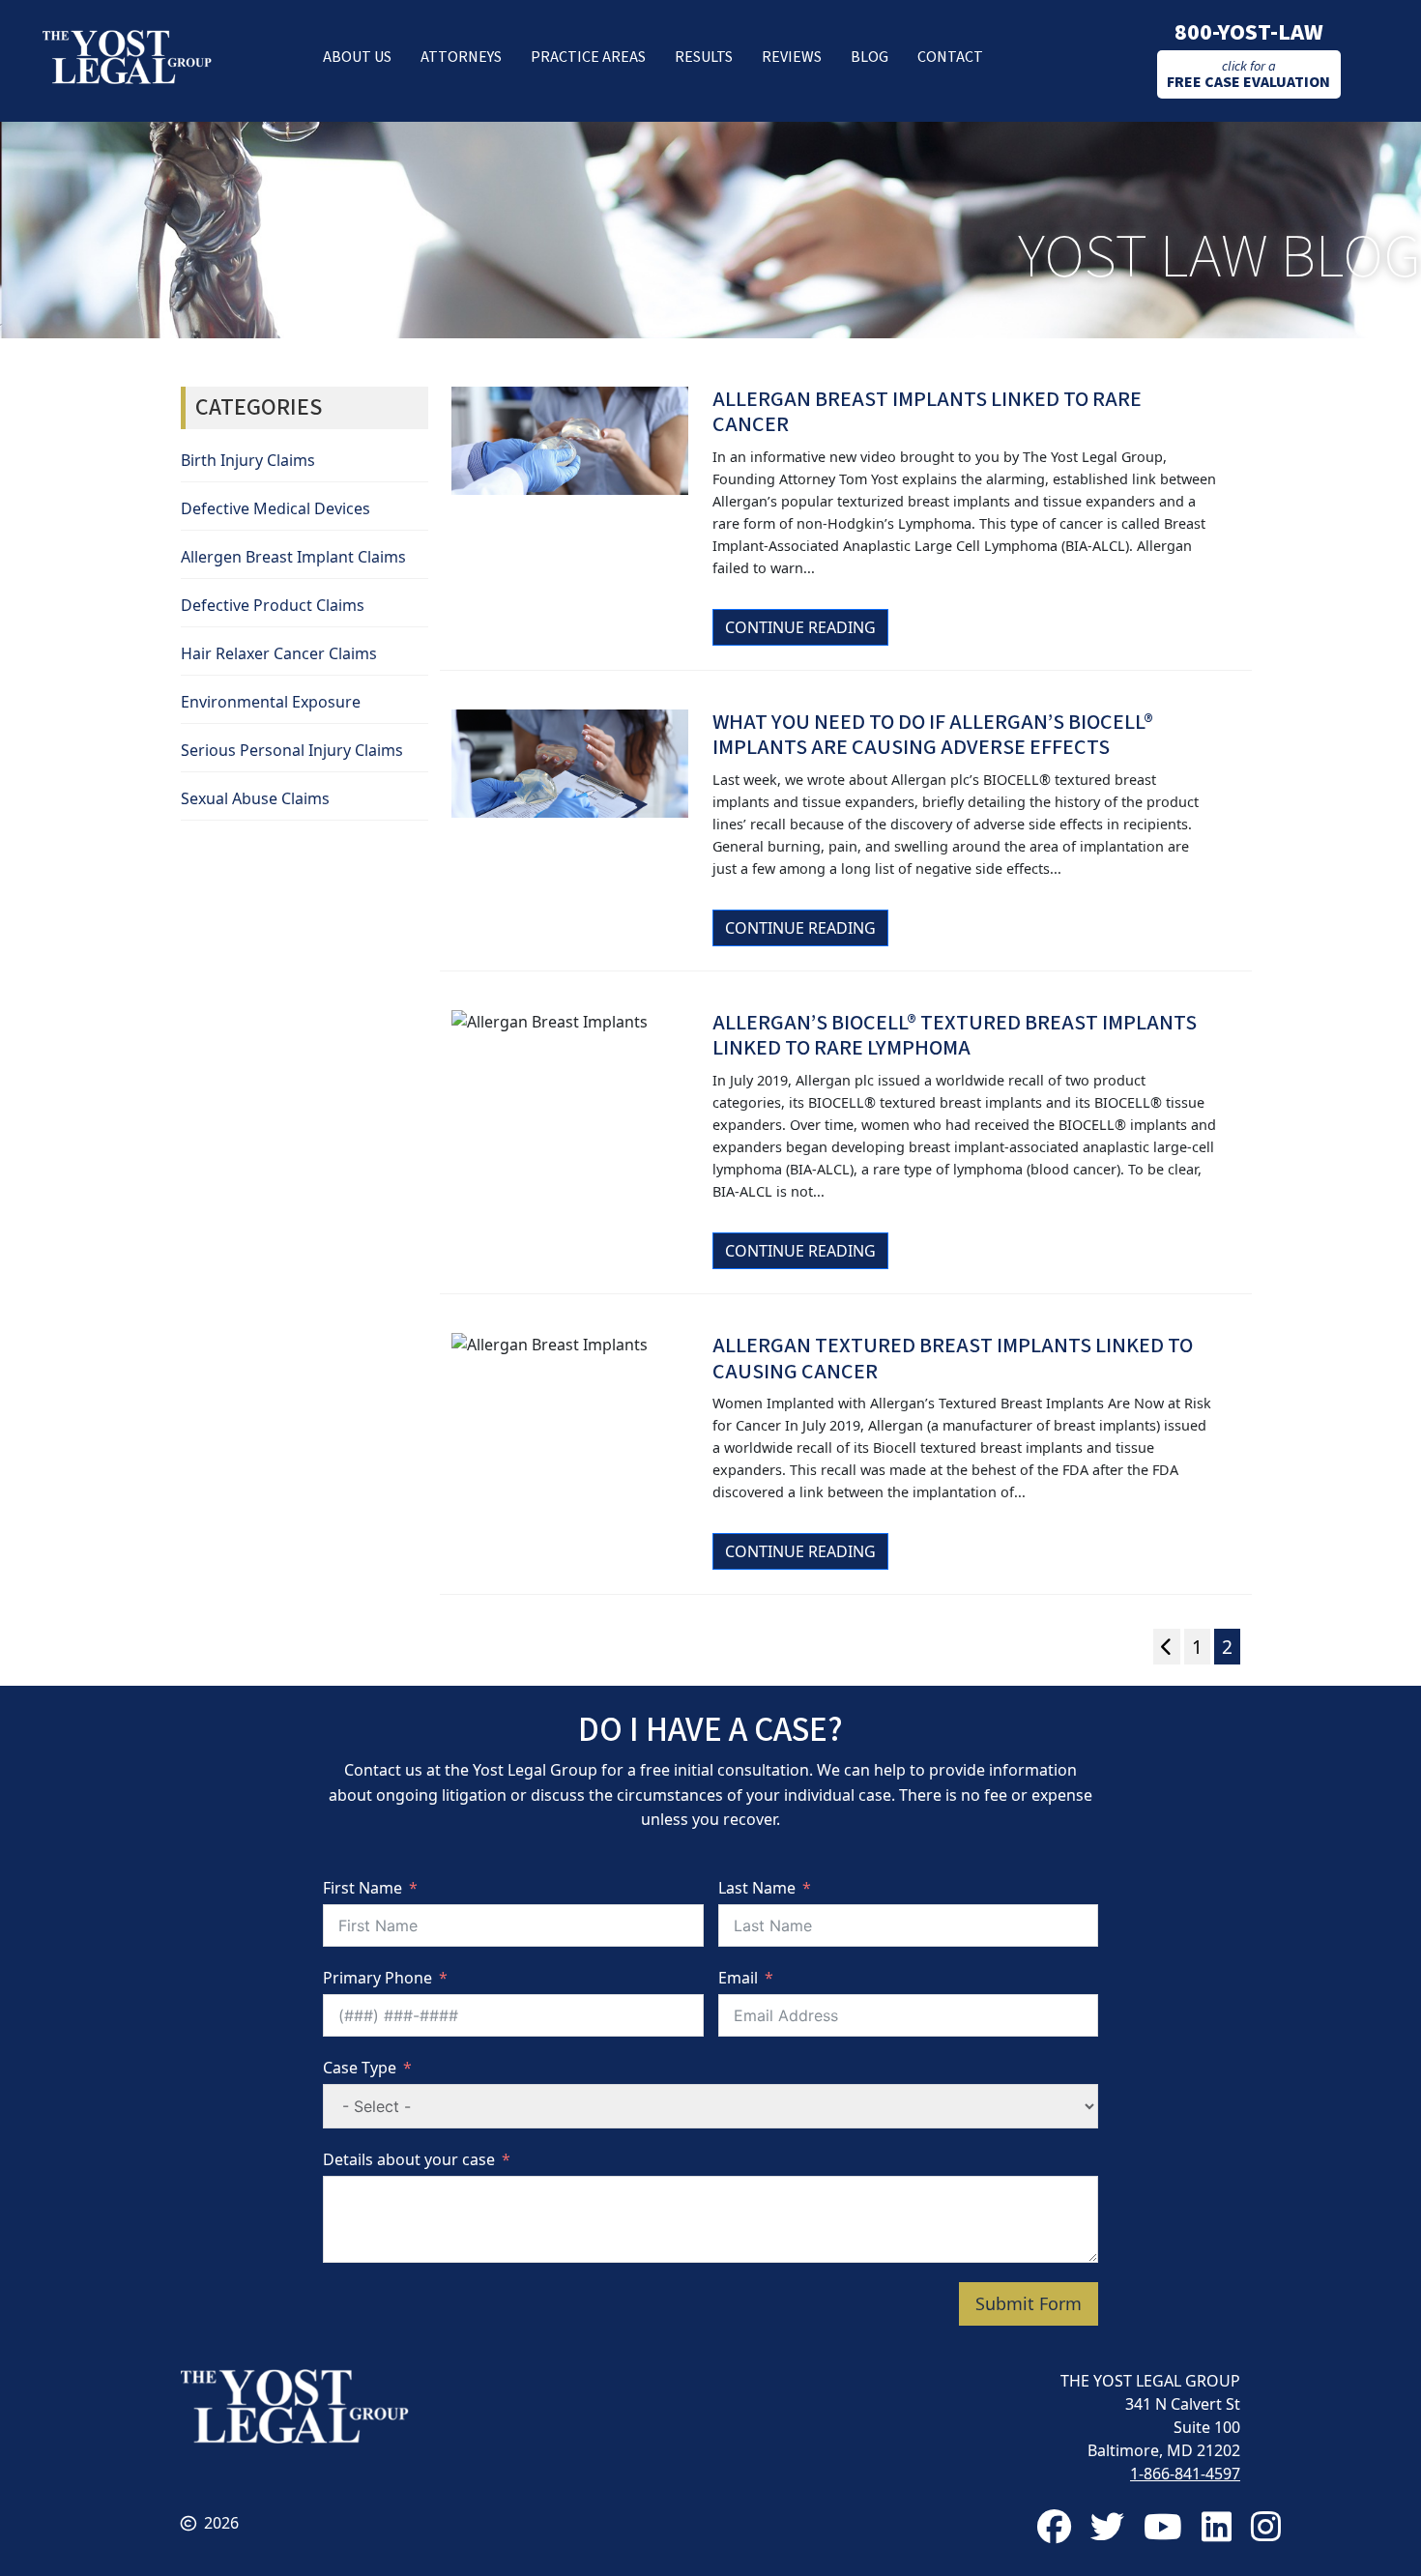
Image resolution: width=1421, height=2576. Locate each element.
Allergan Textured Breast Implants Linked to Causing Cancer (953, 1358)
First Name (362, 1888)
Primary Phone (377, 1978)
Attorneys (461, 57)
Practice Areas (588, 57)
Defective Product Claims (273, 605)
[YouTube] (1163, 2526)
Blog (870, 57)
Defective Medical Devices (275, 508)
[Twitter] (1107, 2526)
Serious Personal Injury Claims (292, 750)
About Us (357, 57)
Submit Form (1029, 2303)
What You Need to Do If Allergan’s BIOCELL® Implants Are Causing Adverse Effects (933, 735)
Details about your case (409, 2159)
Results (704, 57)
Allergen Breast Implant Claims (293, 557)
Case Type (360, 2068)
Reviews (792, 57)
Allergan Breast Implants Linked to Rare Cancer (927, 412)
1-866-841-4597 (1185, 2474)
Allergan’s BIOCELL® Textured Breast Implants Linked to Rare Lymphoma (955, 1035)
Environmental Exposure (271, 702)
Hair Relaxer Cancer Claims (279, 653)
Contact (950, 57)
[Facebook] (1054, 2526)
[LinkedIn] (1217, 2526)
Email (738, 1978)
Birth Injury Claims (248, 460)
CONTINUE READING (800, 627)
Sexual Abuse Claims (255, 798)
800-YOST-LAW (1249, 32)
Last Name (757, 1888)
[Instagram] (1266, 2526)
